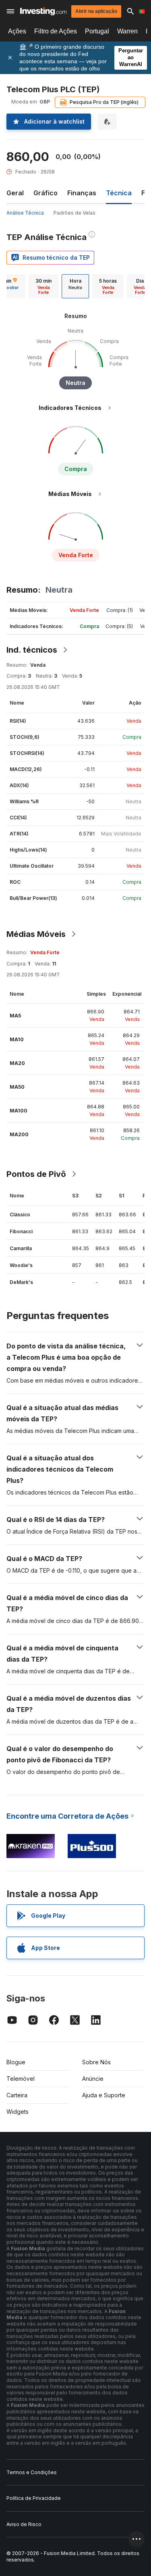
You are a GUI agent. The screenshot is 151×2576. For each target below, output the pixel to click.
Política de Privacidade (34, 2498)
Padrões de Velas (74, 213)
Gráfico (46, 193)
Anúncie (93, 2079)
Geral (15, 193)
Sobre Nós (96, 2062)
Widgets (18, 2112)
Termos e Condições (32, 2472)
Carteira (17, 2095)
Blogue (16, 2062)
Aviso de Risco (24, 2524)
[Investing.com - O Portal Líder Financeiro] (43, 11)
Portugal (97, 31)
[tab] (43, 286)
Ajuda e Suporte (104, 2095)
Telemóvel (21, 2079)
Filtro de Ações (56, 31)
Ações (17, 31)
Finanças (82, 193)
